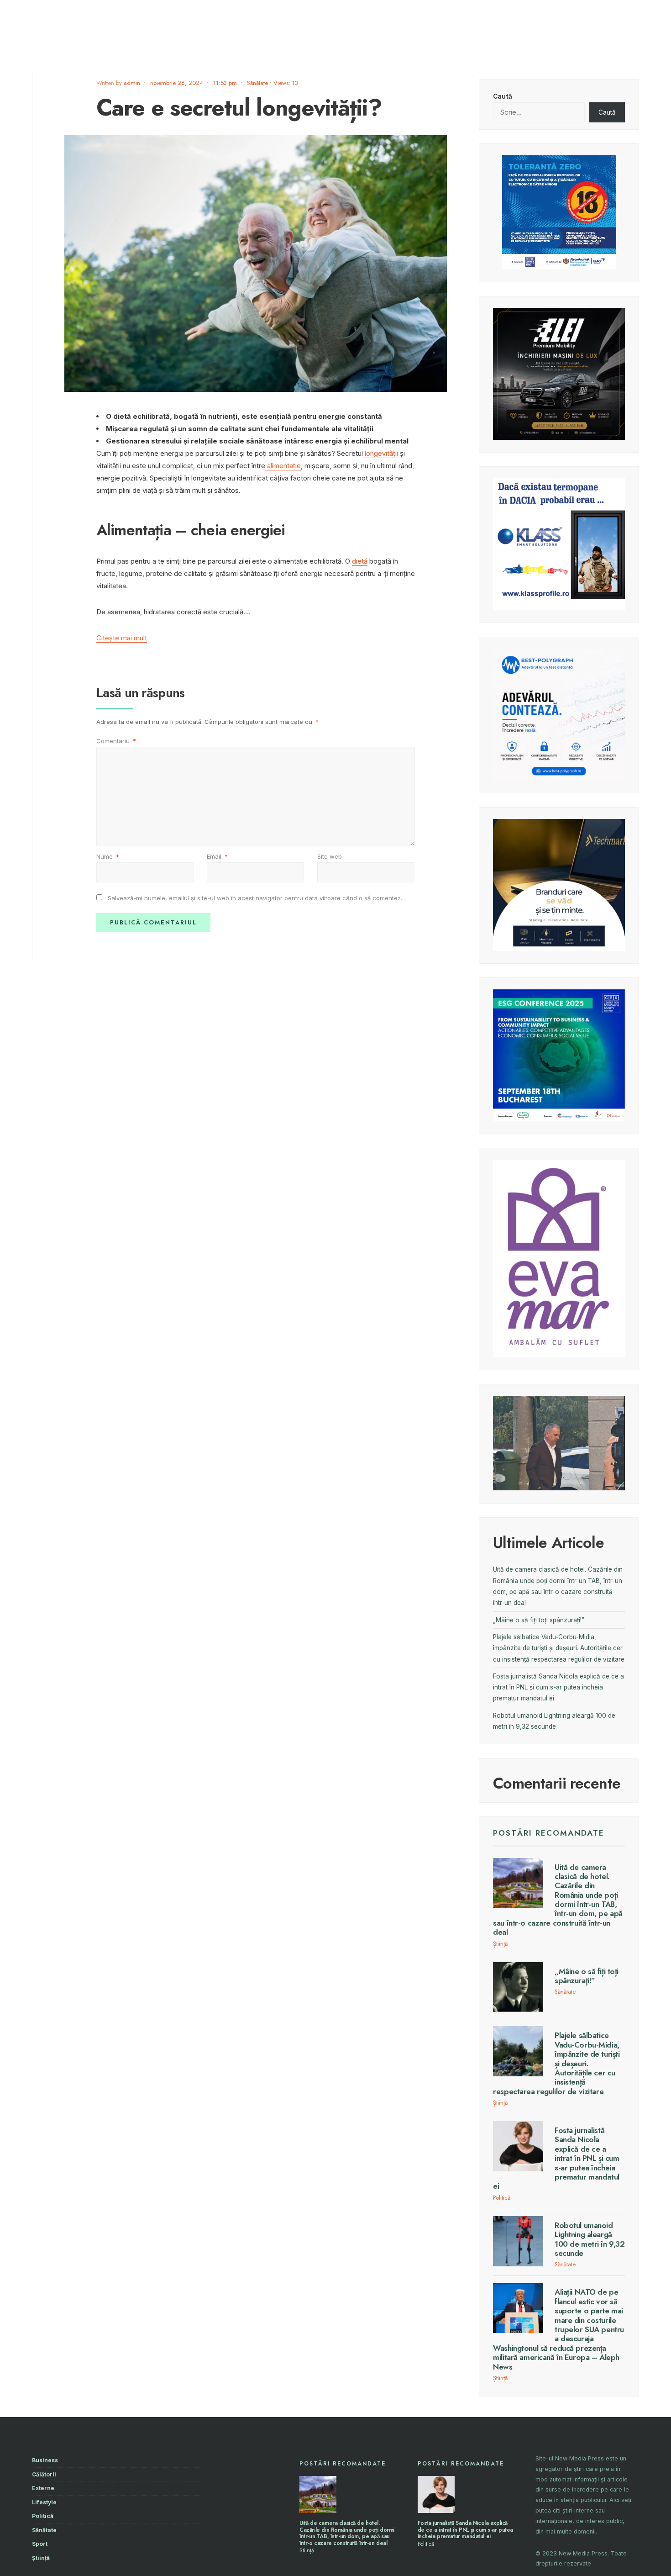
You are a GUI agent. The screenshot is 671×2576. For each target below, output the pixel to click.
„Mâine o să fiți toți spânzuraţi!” (539, 1620)
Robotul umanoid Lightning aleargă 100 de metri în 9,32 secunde (590, 2239)
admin (132, 83)
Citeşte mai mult (122, 638)
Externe (43, 2488)
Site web (330, 856)
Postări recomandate (549, 1833)
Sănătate (257, 83)
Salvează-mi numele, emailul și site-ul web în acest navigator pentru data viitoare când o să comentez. (255, 898)
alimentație (283, 466)
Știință (500, 1944)
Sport (40, 2544)
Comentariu (116, 741)
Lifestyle (44, 2502)
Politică (502, 2198)
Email (217, 856)
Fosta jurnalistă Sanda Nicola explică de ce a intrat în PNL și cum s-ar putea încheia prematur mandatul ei (558, 1687)
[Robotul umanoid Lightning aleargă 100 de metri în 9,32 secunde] (518, 2241)
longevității (380, 453)
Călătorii (44, 2474)
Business (45, 2460)
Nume (108, 856)
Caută (503, 96)
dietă (360, 561)
